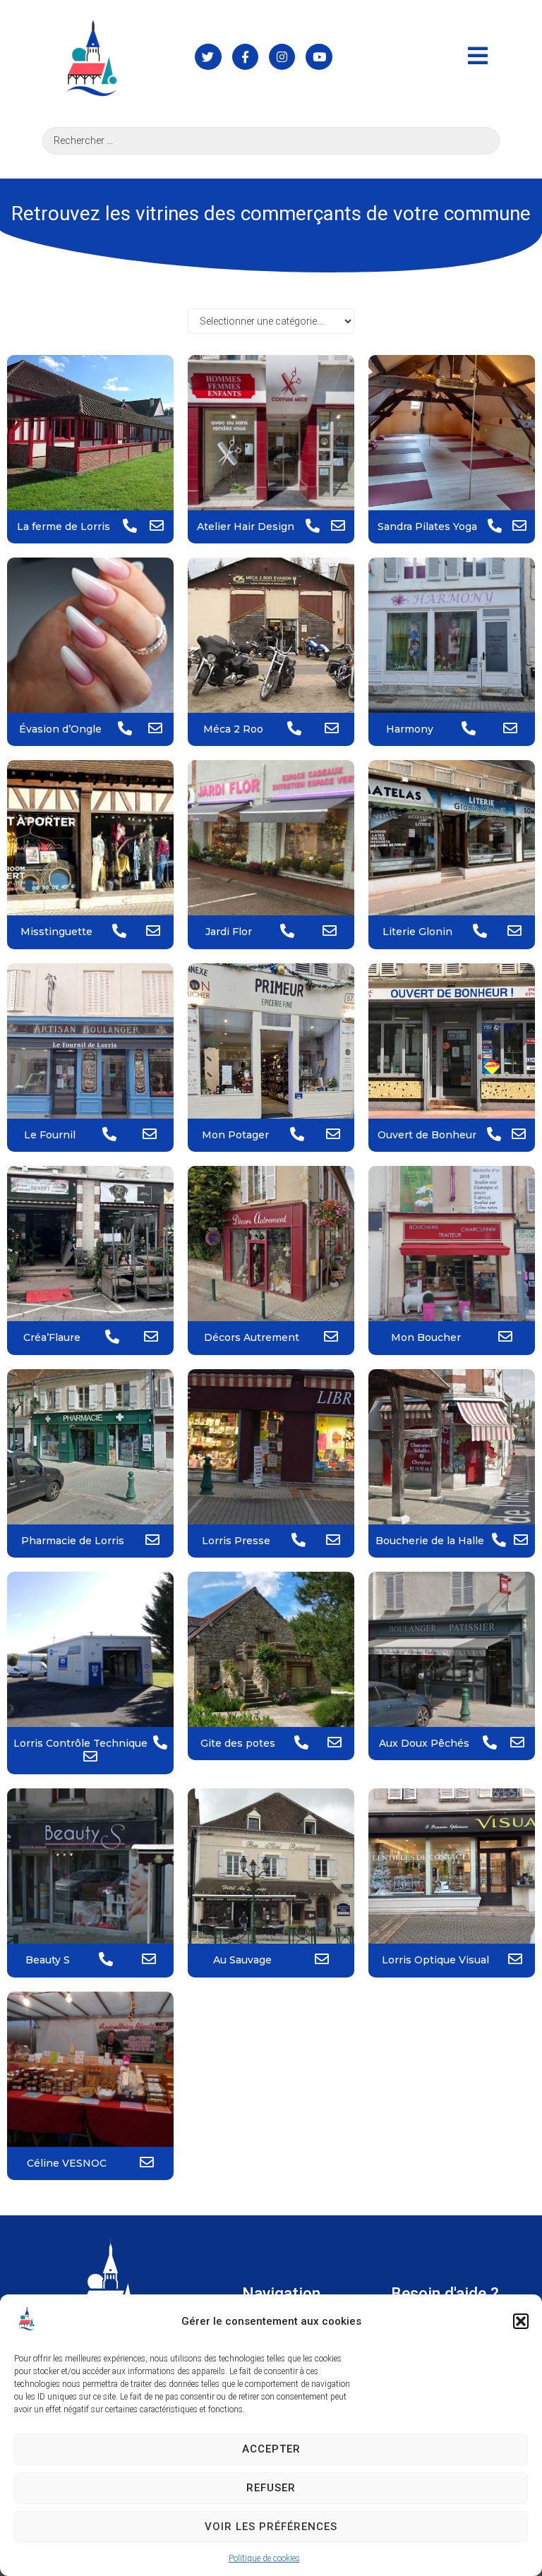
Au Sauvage (242, 1960)
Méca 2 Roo (233, 729)
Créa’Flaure (52, 1337)
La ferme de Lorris (64, 526)
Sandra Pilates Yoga (427, 526)
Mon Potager (235, 1135)
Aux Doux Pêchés (424, 1743)
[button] (521, 2321)
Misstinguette (56, 932)
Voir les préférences (271, 2527)
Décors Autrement (252, 1337)
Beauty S (48, 1960)
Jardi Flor (229, 932)
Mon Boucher (426, 1337)
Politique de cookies (264, 2558)
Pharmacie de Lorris (73, 1541)
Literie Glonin (417, 932)
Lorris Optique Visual (435, 1960)
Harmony (410, 729)
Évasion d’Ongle (60, 729)
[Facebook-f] (245, 57)
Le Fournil (50, 1135)
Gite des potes (238, 1743)
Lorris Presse (236, 1541)
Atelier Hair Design (246, 526)
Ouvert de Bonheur (427, 1135)
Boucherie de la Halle (430, 1541)
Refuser (271, 2488)
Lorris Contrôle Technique (80, 1743)
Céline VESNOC (67, 2163)
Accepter (271, 2449)
